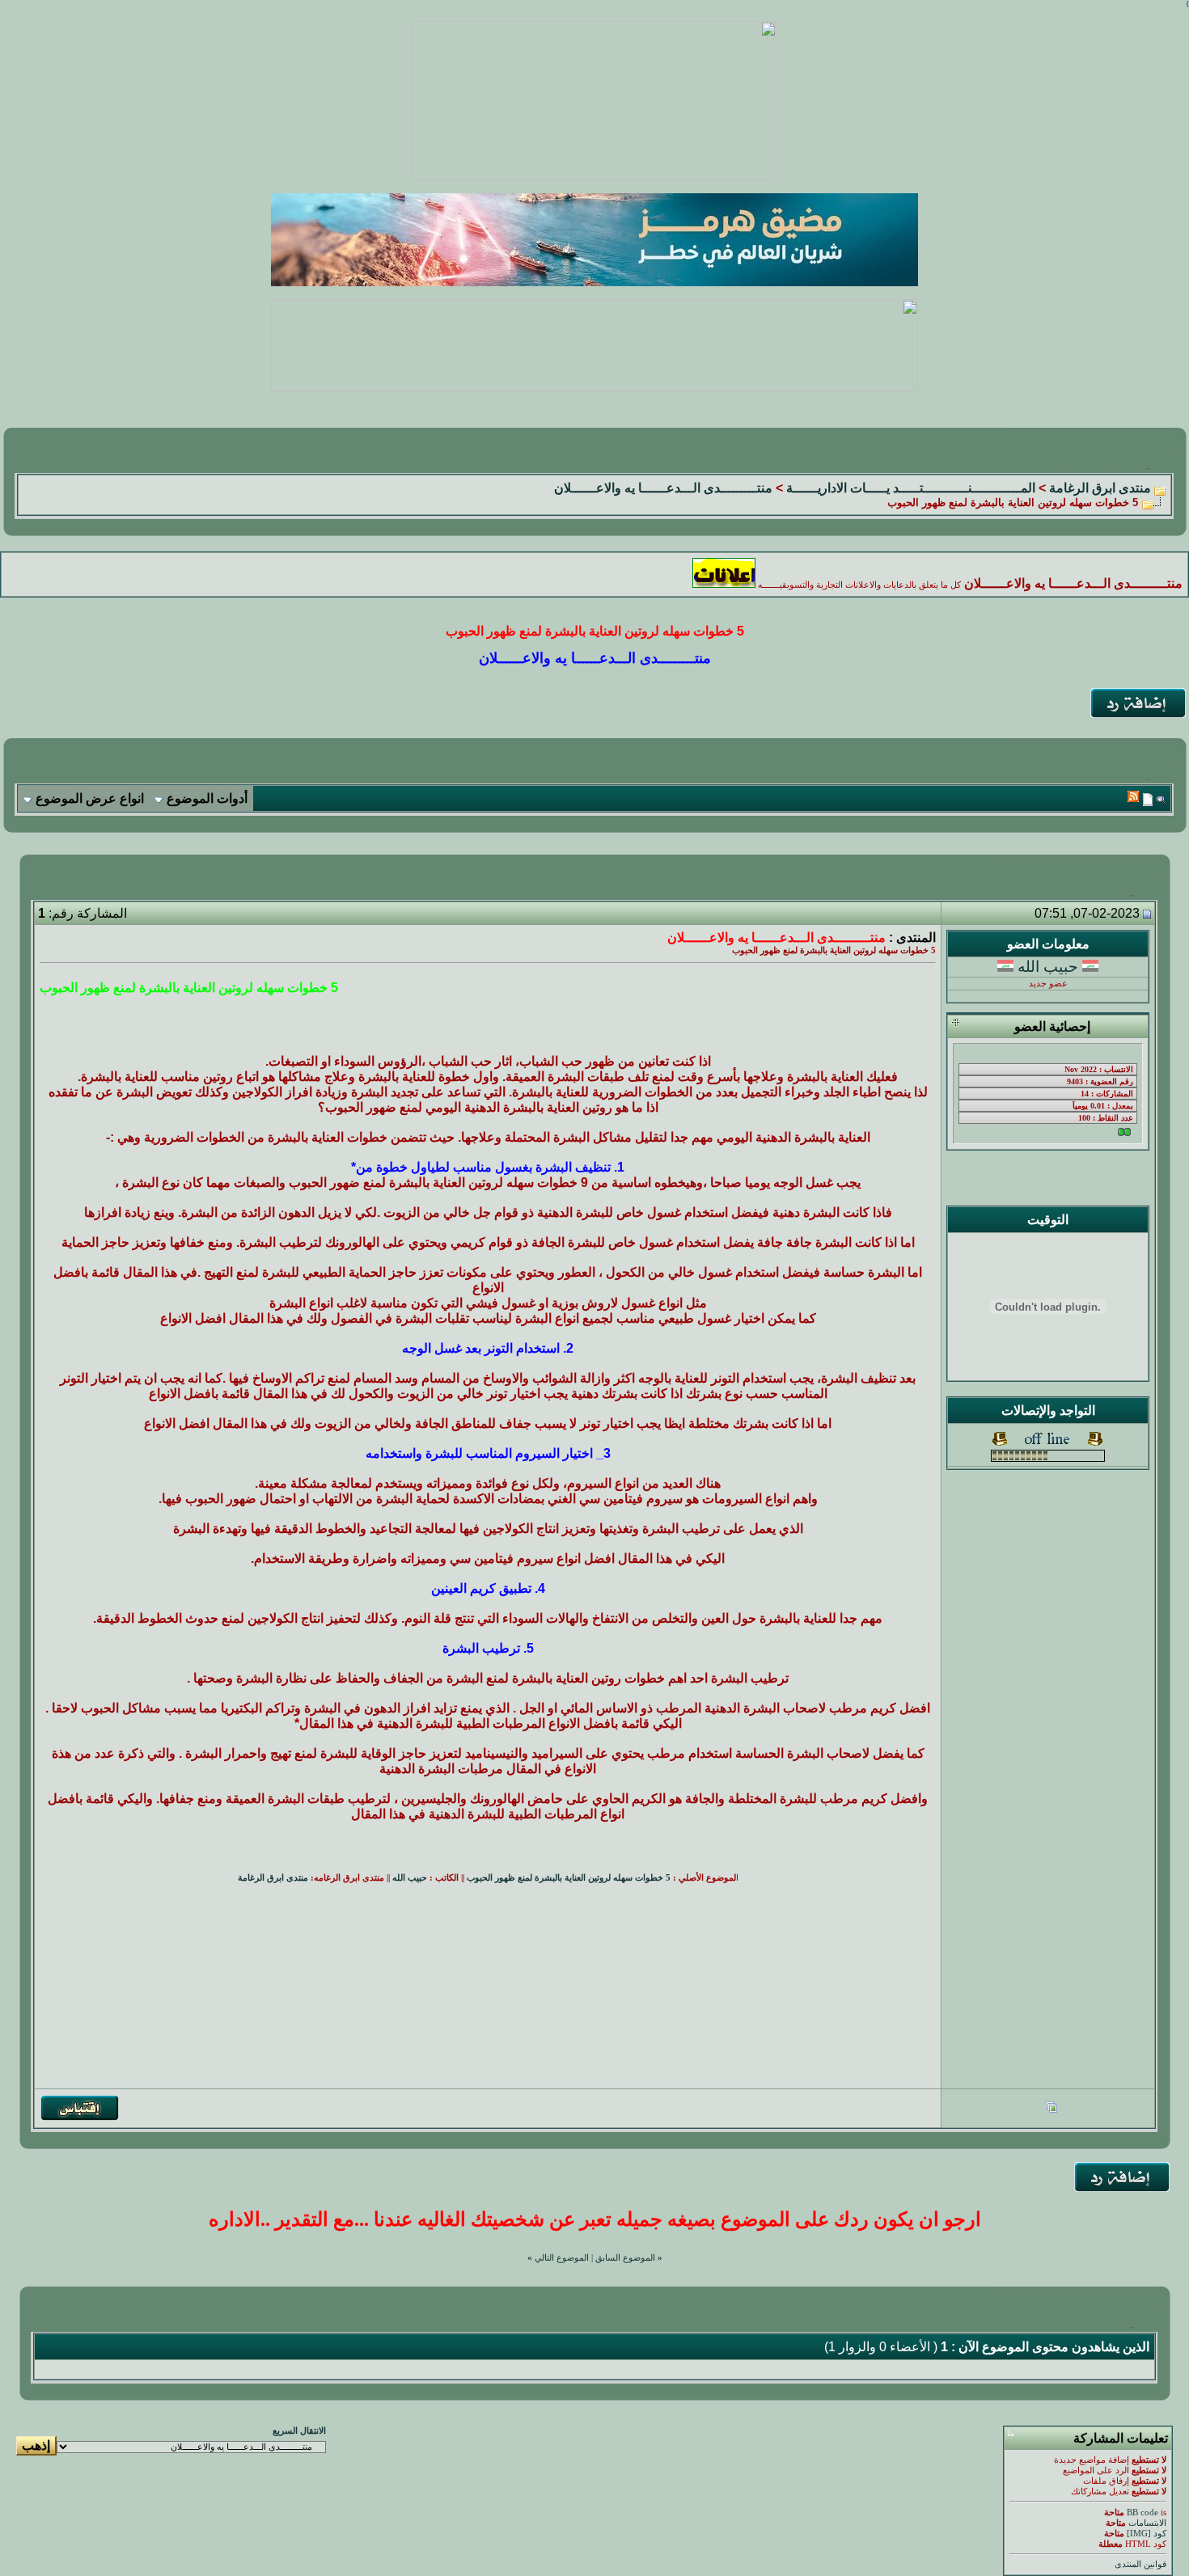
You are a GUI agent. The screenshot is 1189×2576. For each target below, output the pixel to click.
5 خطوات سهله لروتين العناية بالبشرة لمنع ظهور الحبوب (569, 1878)
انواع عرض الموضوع (90, 798)
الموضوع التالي (562, 2258)
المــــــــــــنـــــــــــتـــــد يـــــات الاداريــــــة (911, 488)
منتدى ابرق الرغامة (1100, 488)
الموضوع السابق (625, 2258)
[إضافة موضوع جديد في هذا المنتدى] (1148, 799)
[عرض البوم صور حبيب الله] (1051, 2109)
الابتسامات (1147, 2523)
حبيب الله (1048, 967)
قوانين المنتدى (1140, 2564)
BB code (1142, 2513)
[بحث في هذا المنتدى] (1161, 799)
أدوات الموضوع (207, 798)
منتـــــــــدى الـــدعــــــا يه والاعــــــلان (663, 488)
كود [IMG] (1147, 2534)
